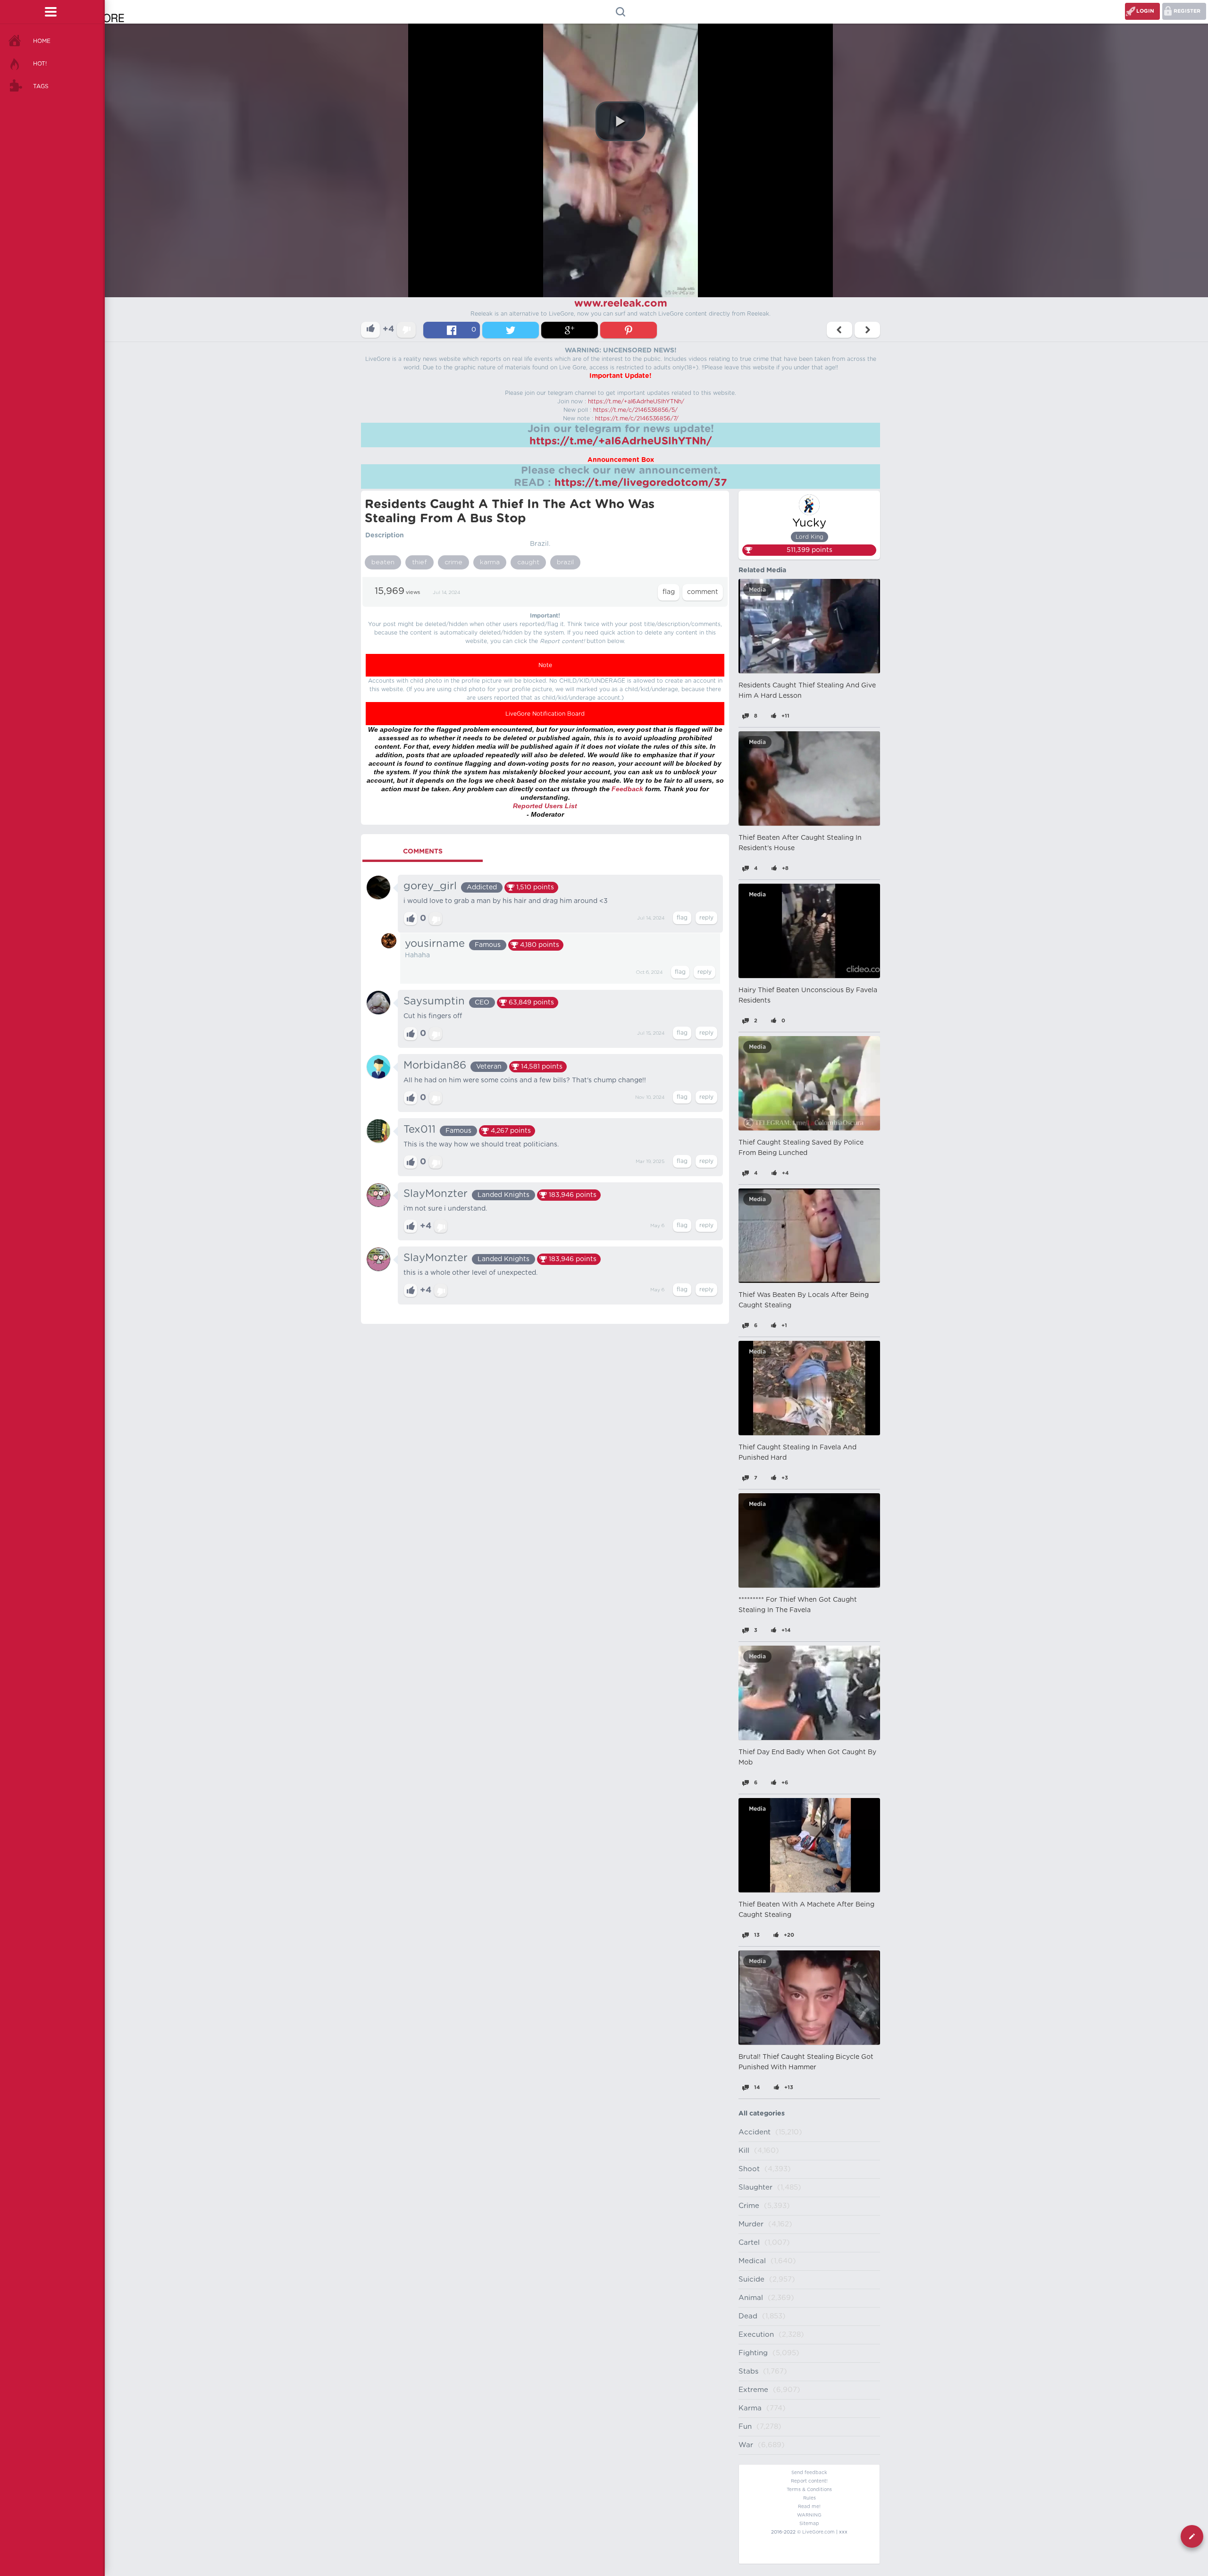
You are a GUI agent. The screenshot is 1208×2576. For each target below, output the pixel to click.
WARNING (809, 2515)
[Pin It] (629, 330)
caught (528, 562)
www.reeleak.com (621, 303)
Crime (749, 2206)
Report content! (809, 2481)
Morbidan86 (435, 1065)
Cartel (749, 2243)
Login (1145, 11)
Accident (755, 2132)
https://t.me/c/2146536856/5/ (635, 410)
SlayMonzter (436, 1194)
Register (1187, 11)
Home (42, 41)
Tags (41, 86)
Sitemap (809, 2524)
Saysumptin (434, 1001)
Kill (744, 2151)
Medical (752, 2261)
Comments (423, 852)
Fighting (753, 2353)
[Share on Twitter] (511, 330)
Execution (756, 2335)
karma (490, 562)
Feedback (627, 789)
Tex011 (419, 1129)
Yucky (809, 523)
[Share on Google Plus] (570, 330)
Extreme (753, 2390)
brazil (565, 562)
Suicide (751, 2279)
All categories (762, 2114)
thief (419, 562)
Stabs (748, 2371)
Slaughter (755, 2187)
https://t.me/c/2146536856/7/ (637, 418)
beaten (383, 562)
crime (453, 562)
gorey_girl (430, 886)
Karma (750, 2408)
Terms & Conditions (809, 2490)
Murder (751, 2224)
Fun (745, 2427)
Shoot (749, 2169)
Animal (751, 2298)
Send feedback (809, 2473)
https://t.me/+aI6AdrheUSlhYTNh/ (636, 401)
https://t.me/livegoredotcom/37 (641, 483)
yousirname (435, 944)
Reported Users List (545, 806)
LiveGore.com (818, 2532)
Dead (748, 2316)
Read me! (809, 2507)
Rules (810, 2498)
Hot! (40, 64)
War (746, 2445)
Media (757, 590)
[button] (621, 121)
